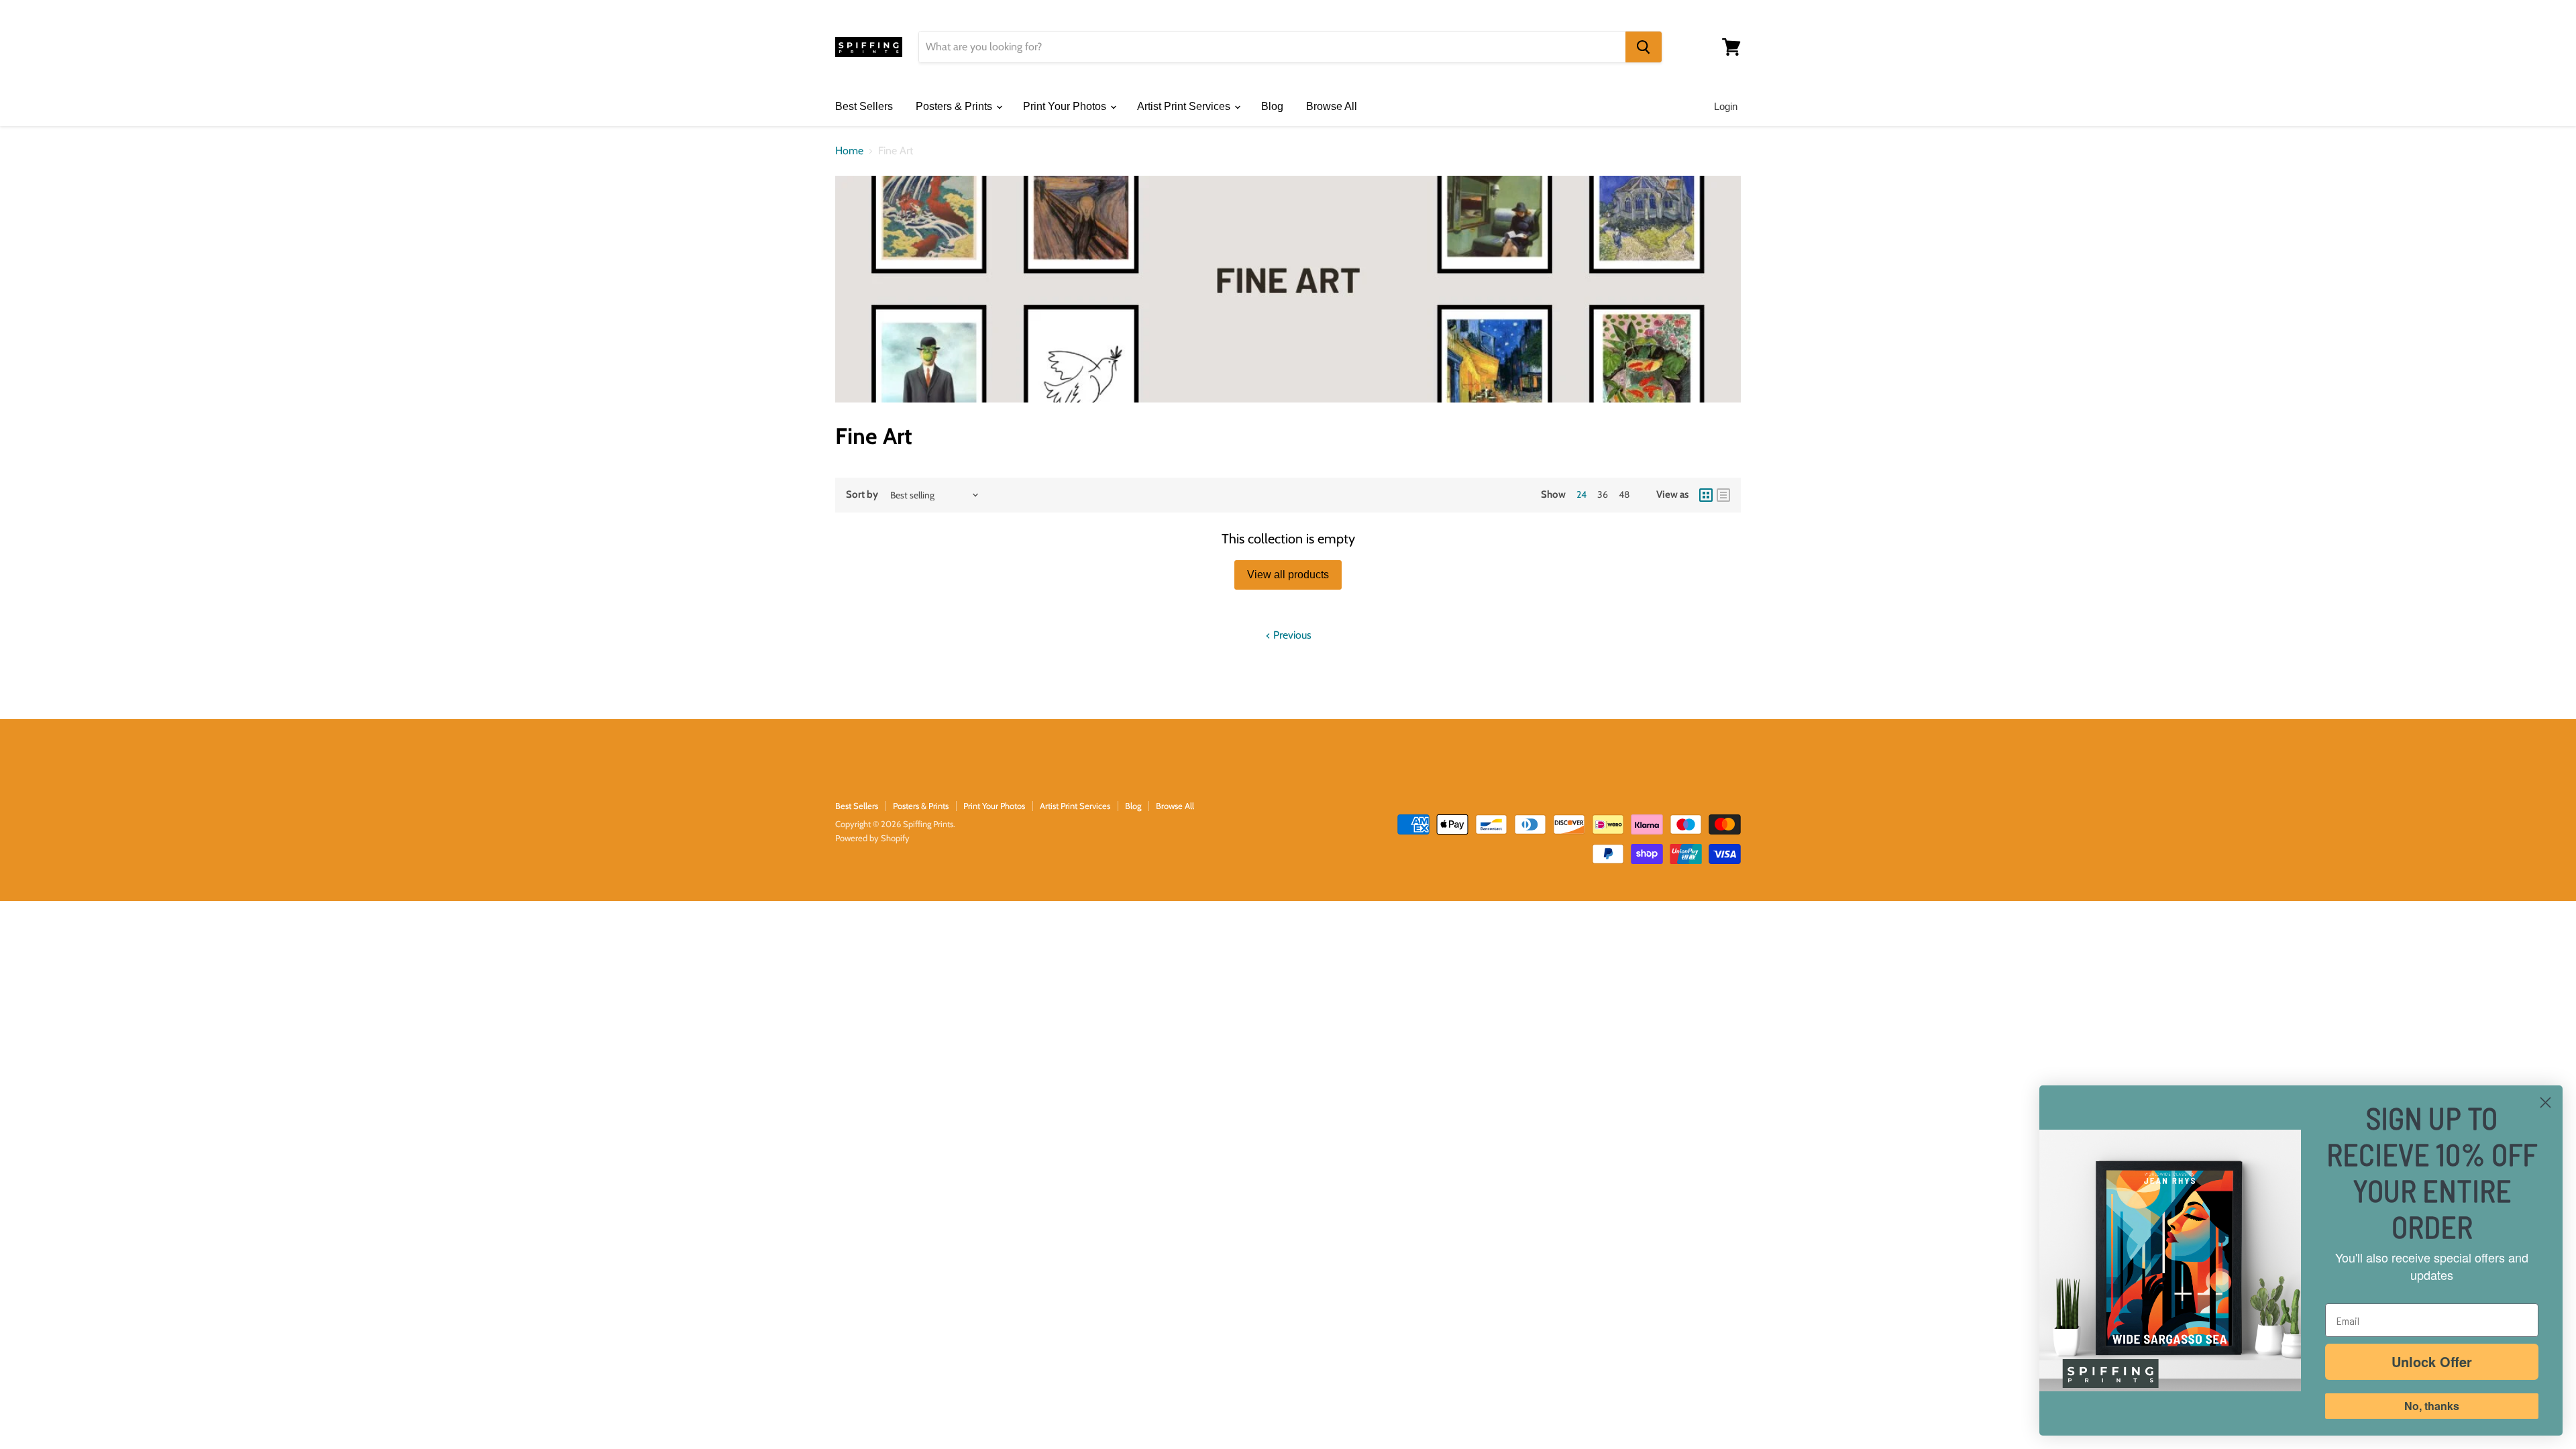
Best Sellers (864, 106)
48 (1624, 494)
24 (1581, 494)
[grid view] (1706, 495)
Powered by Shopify (872, 838)
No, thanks (2432, 1406)
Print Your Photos (1066, 106)
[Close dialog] (2545, 1103)
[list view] (1723, 495)
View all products (1288, 575)
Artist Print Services (1185, 106)
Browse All (1332, 106)
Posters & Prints (955, 106)
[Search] (1644, 47)
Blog (1272, 106)
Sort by (862, 495)
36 (1603, 494)
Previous (1291, 635)
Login (1726, 106)
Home (849, 151)
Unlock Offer (2432, 1361)
